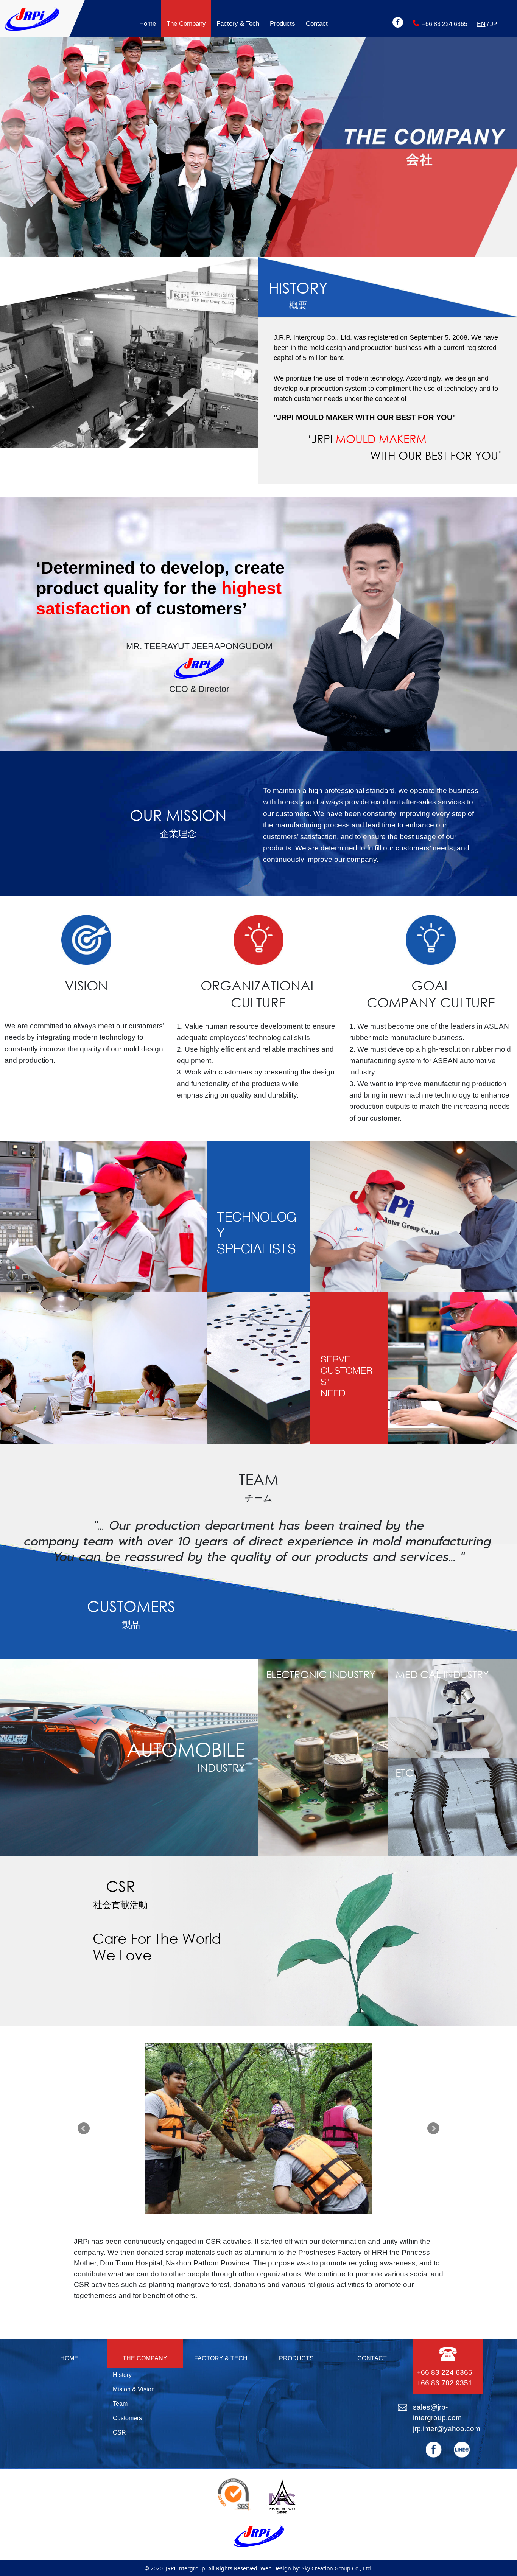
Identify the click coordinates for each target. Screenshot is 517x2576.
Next (433, 2128)
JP (494, 24)
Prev (84, 2128)
